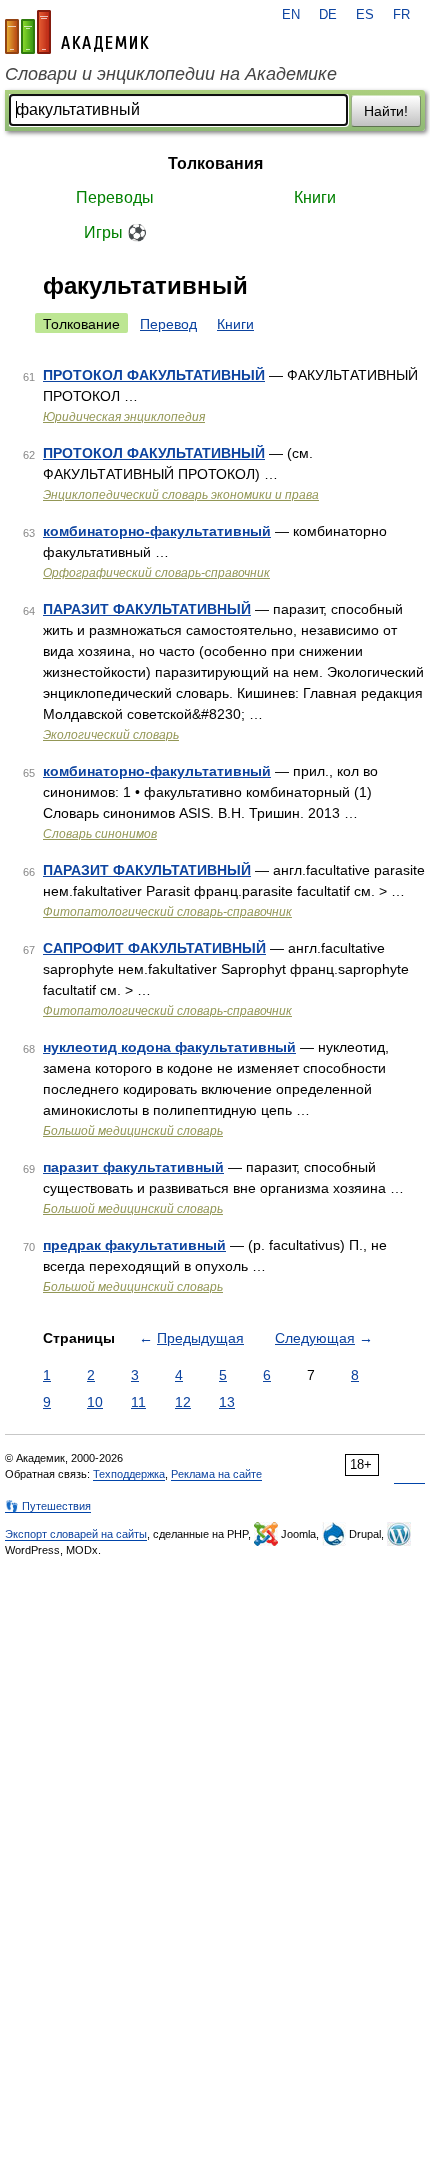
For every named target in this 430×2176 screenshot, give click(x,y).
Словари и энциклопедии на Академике (171, 74)
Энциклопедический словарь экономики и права (181, 495)
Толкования (215, 163)
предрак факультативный (134, 1245)
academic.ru (77, 32)
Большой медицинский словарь (133, 1131)
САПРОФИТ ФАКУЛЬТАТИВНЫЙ (154, 948)
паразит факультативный (133, 1167)
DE (328, 15)
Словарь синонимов (100, 834)
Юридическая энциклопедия (124, 417)
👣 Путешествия (48, 1506)
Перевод (168, 324)
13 (227, 1402)
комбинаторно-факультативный (157, 531)
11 (138, 1402)
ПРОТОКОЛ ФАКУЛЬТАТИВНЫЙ (154, 375)
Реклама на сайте (216, 1474)
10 (95, 1402)
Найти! (386, 111)
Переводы (115, 197)
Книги (315, 197)
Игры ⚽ (115, 232)
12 (183, 1402)
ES (365, 15)
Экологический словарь (111, 735)
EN (291, 15)
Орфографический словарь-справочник (156, 573)
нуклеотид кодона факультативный (169, 1047)
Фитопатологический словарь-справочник (167, 912)
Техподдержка (129, 1474)
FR (401, 15)
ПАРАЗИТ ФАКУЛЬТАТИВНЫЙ (147, 609)
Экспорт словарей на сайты (76, 1534)
